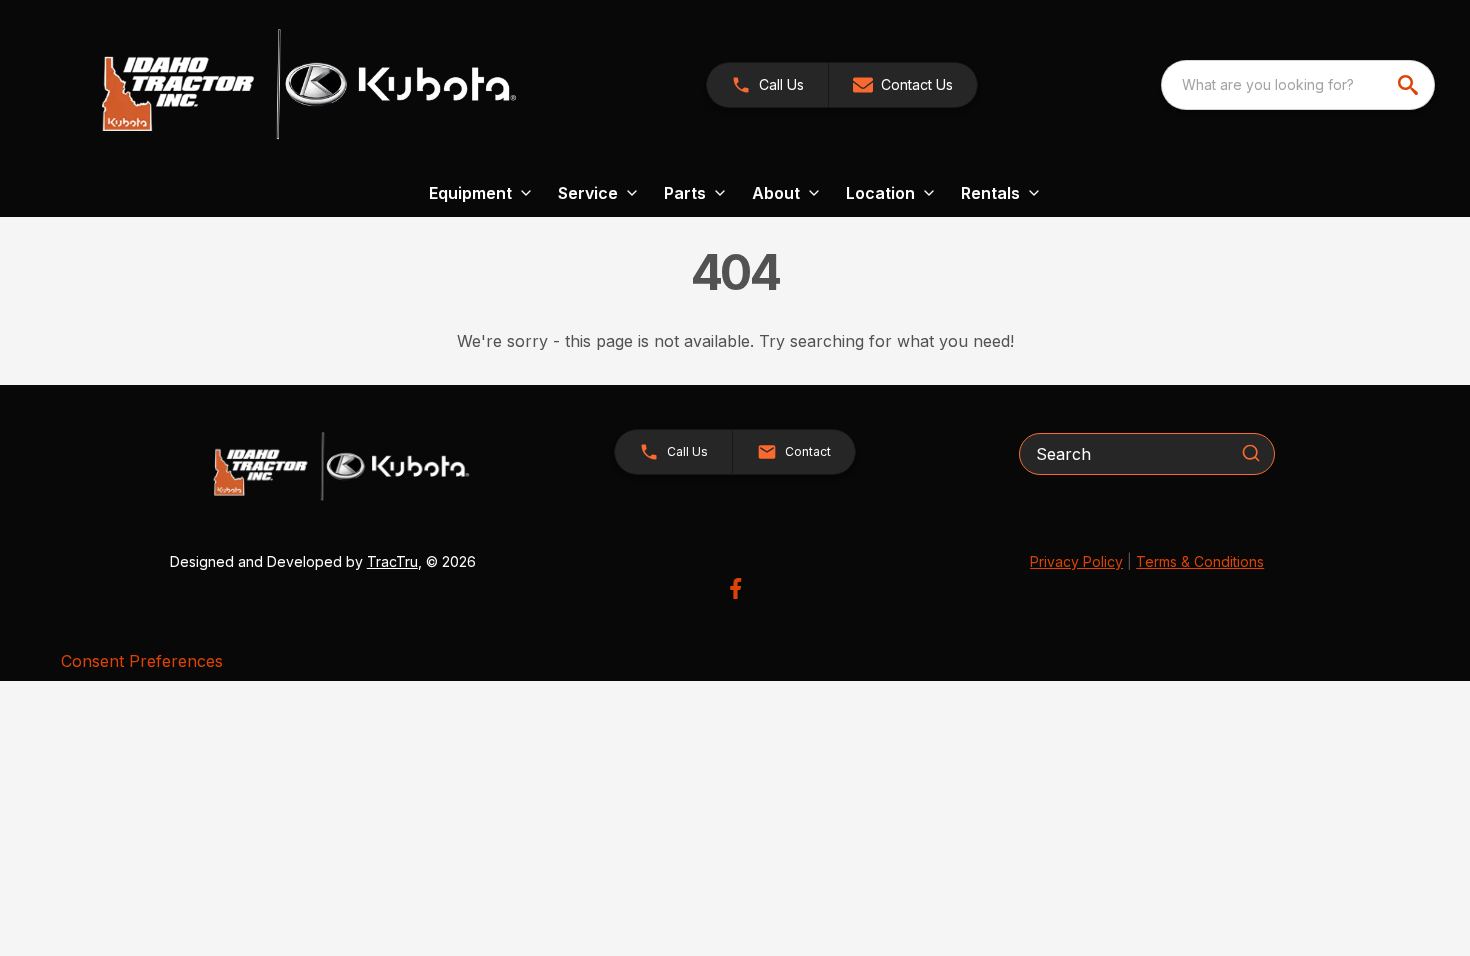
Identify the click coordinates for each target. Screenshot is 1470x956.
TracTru (392, 561)
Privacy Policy (1076, 561)
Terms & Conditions (1200, 561)
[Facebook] (735, 588)
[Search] (1251, 453)
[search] (1410, 85)
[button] (767, 85)
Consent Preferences (142, 661)
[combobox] (1298, 85)
